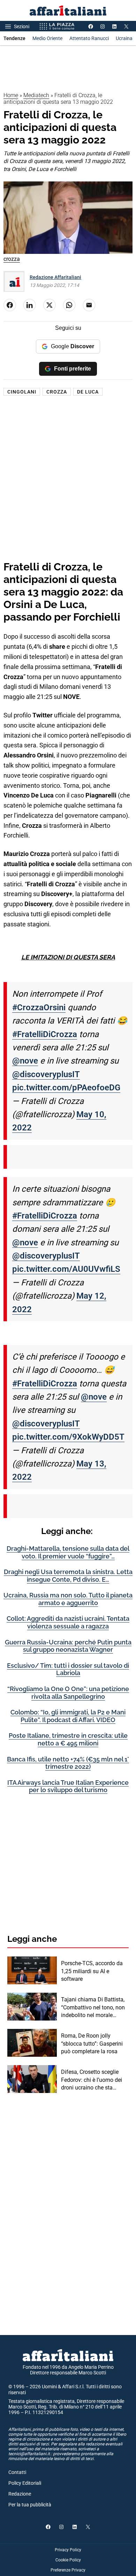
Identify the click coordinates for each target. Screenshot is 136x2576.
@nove (25, 1061)
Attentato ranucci (89, 38)
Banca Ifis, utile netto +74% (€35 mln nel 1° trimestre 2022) (68, 1763)
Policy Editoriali (25, 2483)
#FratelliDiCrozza (45, 1034)
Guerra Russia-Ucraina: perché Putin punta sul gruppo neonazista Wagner (68, 1646)
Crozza (57, 392)
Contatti (17, 2472)
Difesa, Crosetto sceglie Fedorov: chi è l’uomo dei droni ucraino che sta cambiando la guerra (92, 2080)
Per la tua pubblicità (30, 2505)
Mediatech (36, 95)
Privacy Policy (68, 2550)
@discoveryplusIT (46, 1074)
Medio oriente (47, 38)
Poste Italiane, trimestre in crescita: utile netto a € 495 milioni (68, 1739)
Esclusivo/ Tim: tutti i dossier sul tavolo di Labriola (68, 1669)
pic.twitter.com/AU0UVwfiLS (66, 1269)
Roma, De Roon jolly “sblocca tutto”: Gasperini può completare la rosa (92, 2044)
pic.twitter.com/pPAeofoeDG (66, 1088)
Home (11, 95)
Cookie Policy (68, 2560)
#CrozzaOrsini (39, 1007)
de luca (88, 392)
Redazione (20, 2494)
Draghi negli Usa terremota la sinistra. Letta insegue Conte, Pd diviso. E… (68, 1576)
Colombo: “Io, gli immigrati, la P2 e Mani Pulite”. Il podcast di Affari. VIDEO (68, 1716)
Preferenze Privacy (68, 2570)
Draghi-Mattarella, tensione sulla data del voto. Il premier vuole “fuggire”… (68, 1552)
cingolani (22, 392)
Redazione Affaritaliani (55, 277)
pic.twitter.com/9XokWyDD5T (68, 1437)
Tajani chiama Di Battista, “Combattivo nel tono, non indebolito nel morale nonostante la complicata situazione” (93, 2008)
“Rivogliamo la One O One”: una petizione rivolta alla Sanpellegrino (68, 1693)
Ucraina (124, 38)
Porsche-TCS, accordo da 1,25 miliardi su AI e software (92, 1971)
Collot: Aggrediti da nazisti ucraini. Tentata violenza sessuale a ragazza (68, 1622)
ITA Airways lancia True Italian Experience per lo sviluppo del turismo (68, 1786)
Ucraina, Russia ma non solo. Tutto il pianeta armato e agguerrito (68, 1599)
